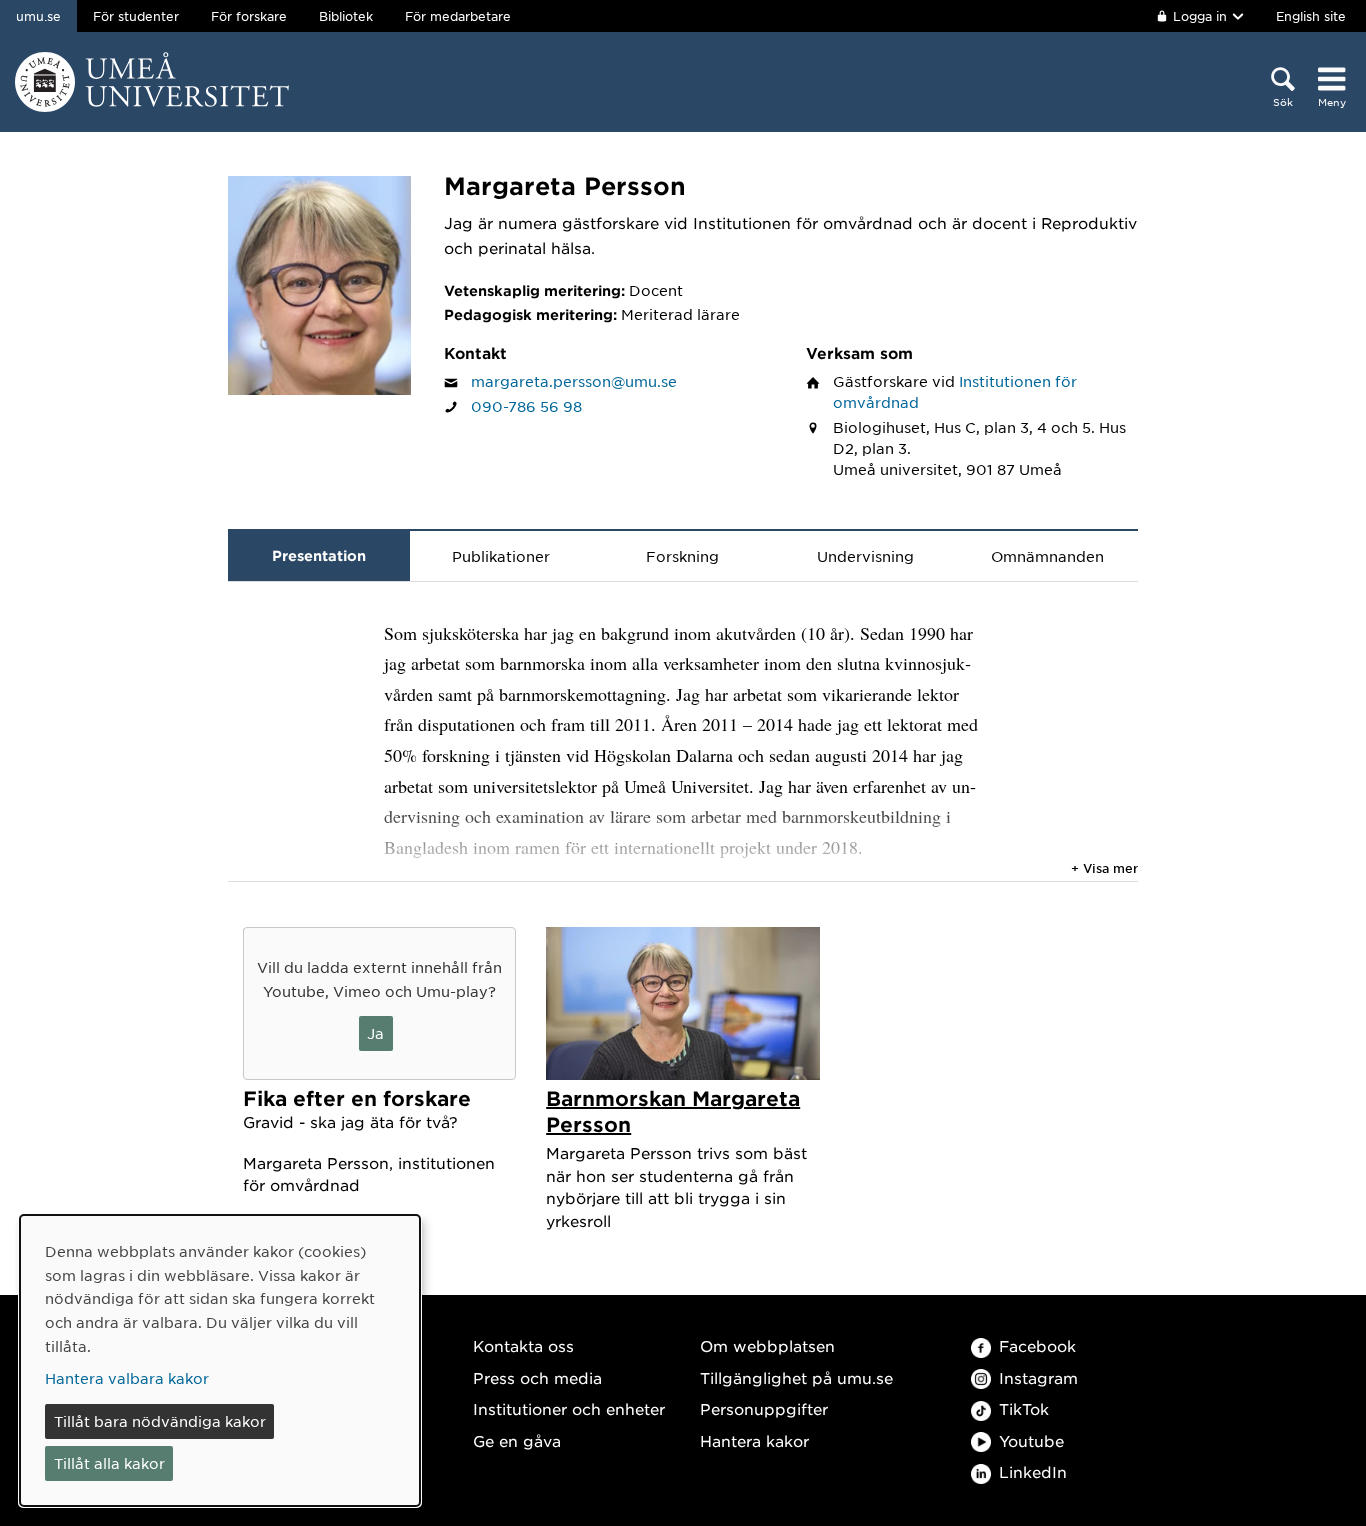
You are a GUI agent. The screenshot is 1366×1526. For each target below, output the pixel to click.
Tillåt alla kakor (109, 1463)
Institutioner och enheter (569, 1408)
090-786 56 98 (526, 406)
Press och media (537, 1377)
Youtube (1031, 1440)
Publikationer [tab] (501, 556)
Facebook (1037, 1345)
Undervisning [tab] (865, 556)
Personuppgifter (764, 1408)
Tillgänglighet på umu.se (796, 1377)
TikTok (1024, 1408)
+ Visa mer (1104, 868)
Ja (375, 1033)
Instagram (1038, 1377)
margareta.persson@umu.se (574, 381)
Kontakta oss (523, 1345)
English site (1311, 16)
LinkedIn (1033, 1471)
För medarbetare (458, 16)
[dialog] (220, 1360)
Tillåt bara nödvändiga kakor (160, 1421)
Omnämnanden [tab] (1047, 556)
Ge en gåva (517, 1440)
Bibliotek (346, 16)
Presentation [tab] (319, 555)
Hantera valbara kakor (127, 1378)
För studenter (136, 16)
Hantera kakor (754, 1440)
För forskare (249, 16)
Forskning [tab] (682, 556)
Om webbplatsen (767, 1345)
